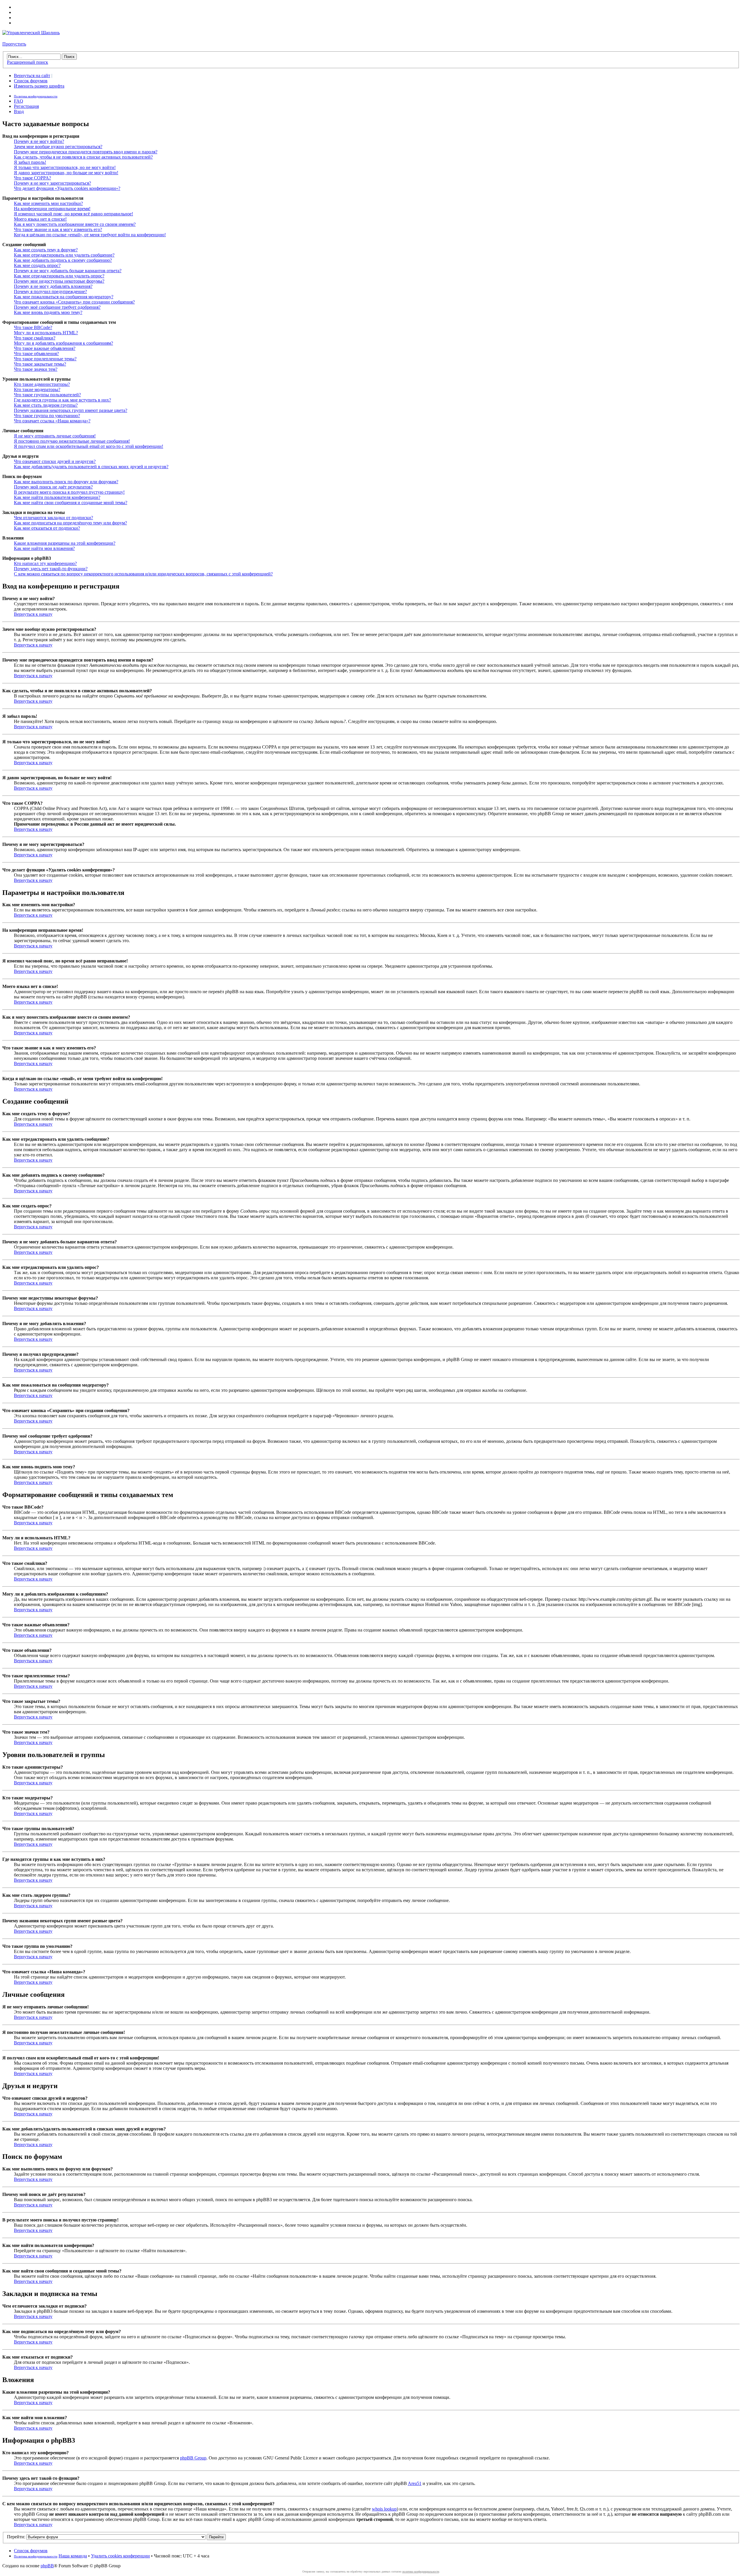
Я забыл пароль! (30, 162)
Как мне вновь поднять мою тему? (48, 312)
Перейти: (16, 2537)
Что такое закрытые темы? (40, 364)
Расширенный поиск (28, 62)
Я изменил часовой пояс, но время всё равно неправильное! (73, 214)
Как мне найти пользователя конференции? (57, 497)
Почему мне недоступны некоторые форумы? (59, 281)
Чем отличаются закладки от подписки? (53, 518)
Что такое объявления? (36, 354)
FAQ (19, 101)
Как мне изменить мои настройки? (48, 203)
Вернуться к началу (33, 614)
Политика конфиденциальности (36, 96)
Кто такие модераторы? (37, 389)
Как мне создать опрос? (37, 265)
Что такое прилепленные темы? (45, 359)
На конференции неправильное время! (52, 209)
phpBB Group (193, 2458)
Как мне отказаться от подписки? (47, 528)
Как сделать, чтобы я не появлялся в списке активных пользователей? (83, 157)
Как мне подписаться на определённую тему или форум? (70, 523)
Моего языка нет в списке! (40, 219)
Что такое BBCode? (33, 327)
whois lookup (384, 2509)
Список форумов (31, 81)
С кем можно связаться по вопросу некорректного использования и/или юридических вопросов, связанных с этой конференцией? (143, 574)
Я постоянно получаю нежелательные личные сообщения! (72, 441)
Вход (19, 111)
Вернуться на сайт (32, 76)
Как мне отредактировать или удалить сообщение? (64, 255)
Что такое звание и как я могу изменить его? (58, 229)
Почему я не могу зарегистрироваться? (52, 183)
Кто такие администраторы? (42, 384)
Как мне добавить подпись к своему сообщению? (63, 260)
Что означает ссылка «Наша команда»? (52, 421)
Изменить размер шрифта (39, 86)
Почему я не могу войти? (39, 141)
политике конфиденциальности (421, 2572)
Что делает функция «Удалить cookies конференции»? (67, 188)
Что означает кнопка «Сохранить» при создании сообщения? (74, 302)
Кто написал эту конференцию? (45, 563)
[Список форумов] (31, 33)
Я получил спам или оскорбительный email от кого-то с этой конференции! (89, 446)
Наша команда (73, 2556)
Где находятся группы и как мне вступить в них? (62, 400)
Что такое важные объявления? (45, 348)
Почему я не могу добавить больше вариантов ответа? (68, 271)
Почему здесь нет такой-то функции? (51, 569)
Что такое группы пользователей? (47, 395)
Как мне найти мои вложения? (44, 548)
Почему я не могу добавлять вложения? (53, 286)
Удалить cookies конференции (120, 2556)
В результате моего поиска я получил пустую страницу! (69, 492)
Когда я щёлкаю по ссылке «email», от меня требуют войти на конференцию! (90, 235)
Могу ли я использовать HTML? (46, 333)
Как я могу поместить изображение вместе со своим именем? (75, 224)
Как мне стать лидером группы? (46, 405)
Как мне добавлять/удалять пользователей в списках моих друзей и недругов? (91, 467)
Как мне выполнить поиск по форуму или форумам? (66, 482)
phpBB (47, 2566)
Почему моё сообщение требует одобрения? (57, 307)
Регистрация (26, 106)
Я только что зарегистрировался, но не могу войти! (65, 167)
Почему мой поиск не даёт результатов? (53, 487)
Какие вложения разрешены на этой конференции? (65, 543)
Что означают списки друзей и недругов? (55, 461)
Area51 (415, 2483)
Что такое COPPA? (32, 178)
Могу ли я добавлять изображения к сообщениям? (63, 343)
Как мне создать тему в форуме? (46, 250)
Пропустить (14, 44)
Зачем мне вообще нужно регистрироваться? (58, 147)
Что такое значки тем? (36, 369)
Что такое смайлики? (35, 338)
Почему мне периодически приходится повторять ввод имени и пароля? (86, 152)
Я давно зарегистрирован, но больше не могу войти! (66, 173)
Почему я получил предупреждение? (50, 291)
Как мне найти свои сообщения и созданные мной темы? (71, 503)
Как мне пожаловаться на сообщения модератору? (64, 297)
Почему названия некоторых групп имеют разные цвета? (71, 410)
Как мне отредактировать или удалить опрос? (59, 276)
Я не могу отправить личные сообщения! (55, 436)
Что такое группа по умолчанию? (47, 416)
